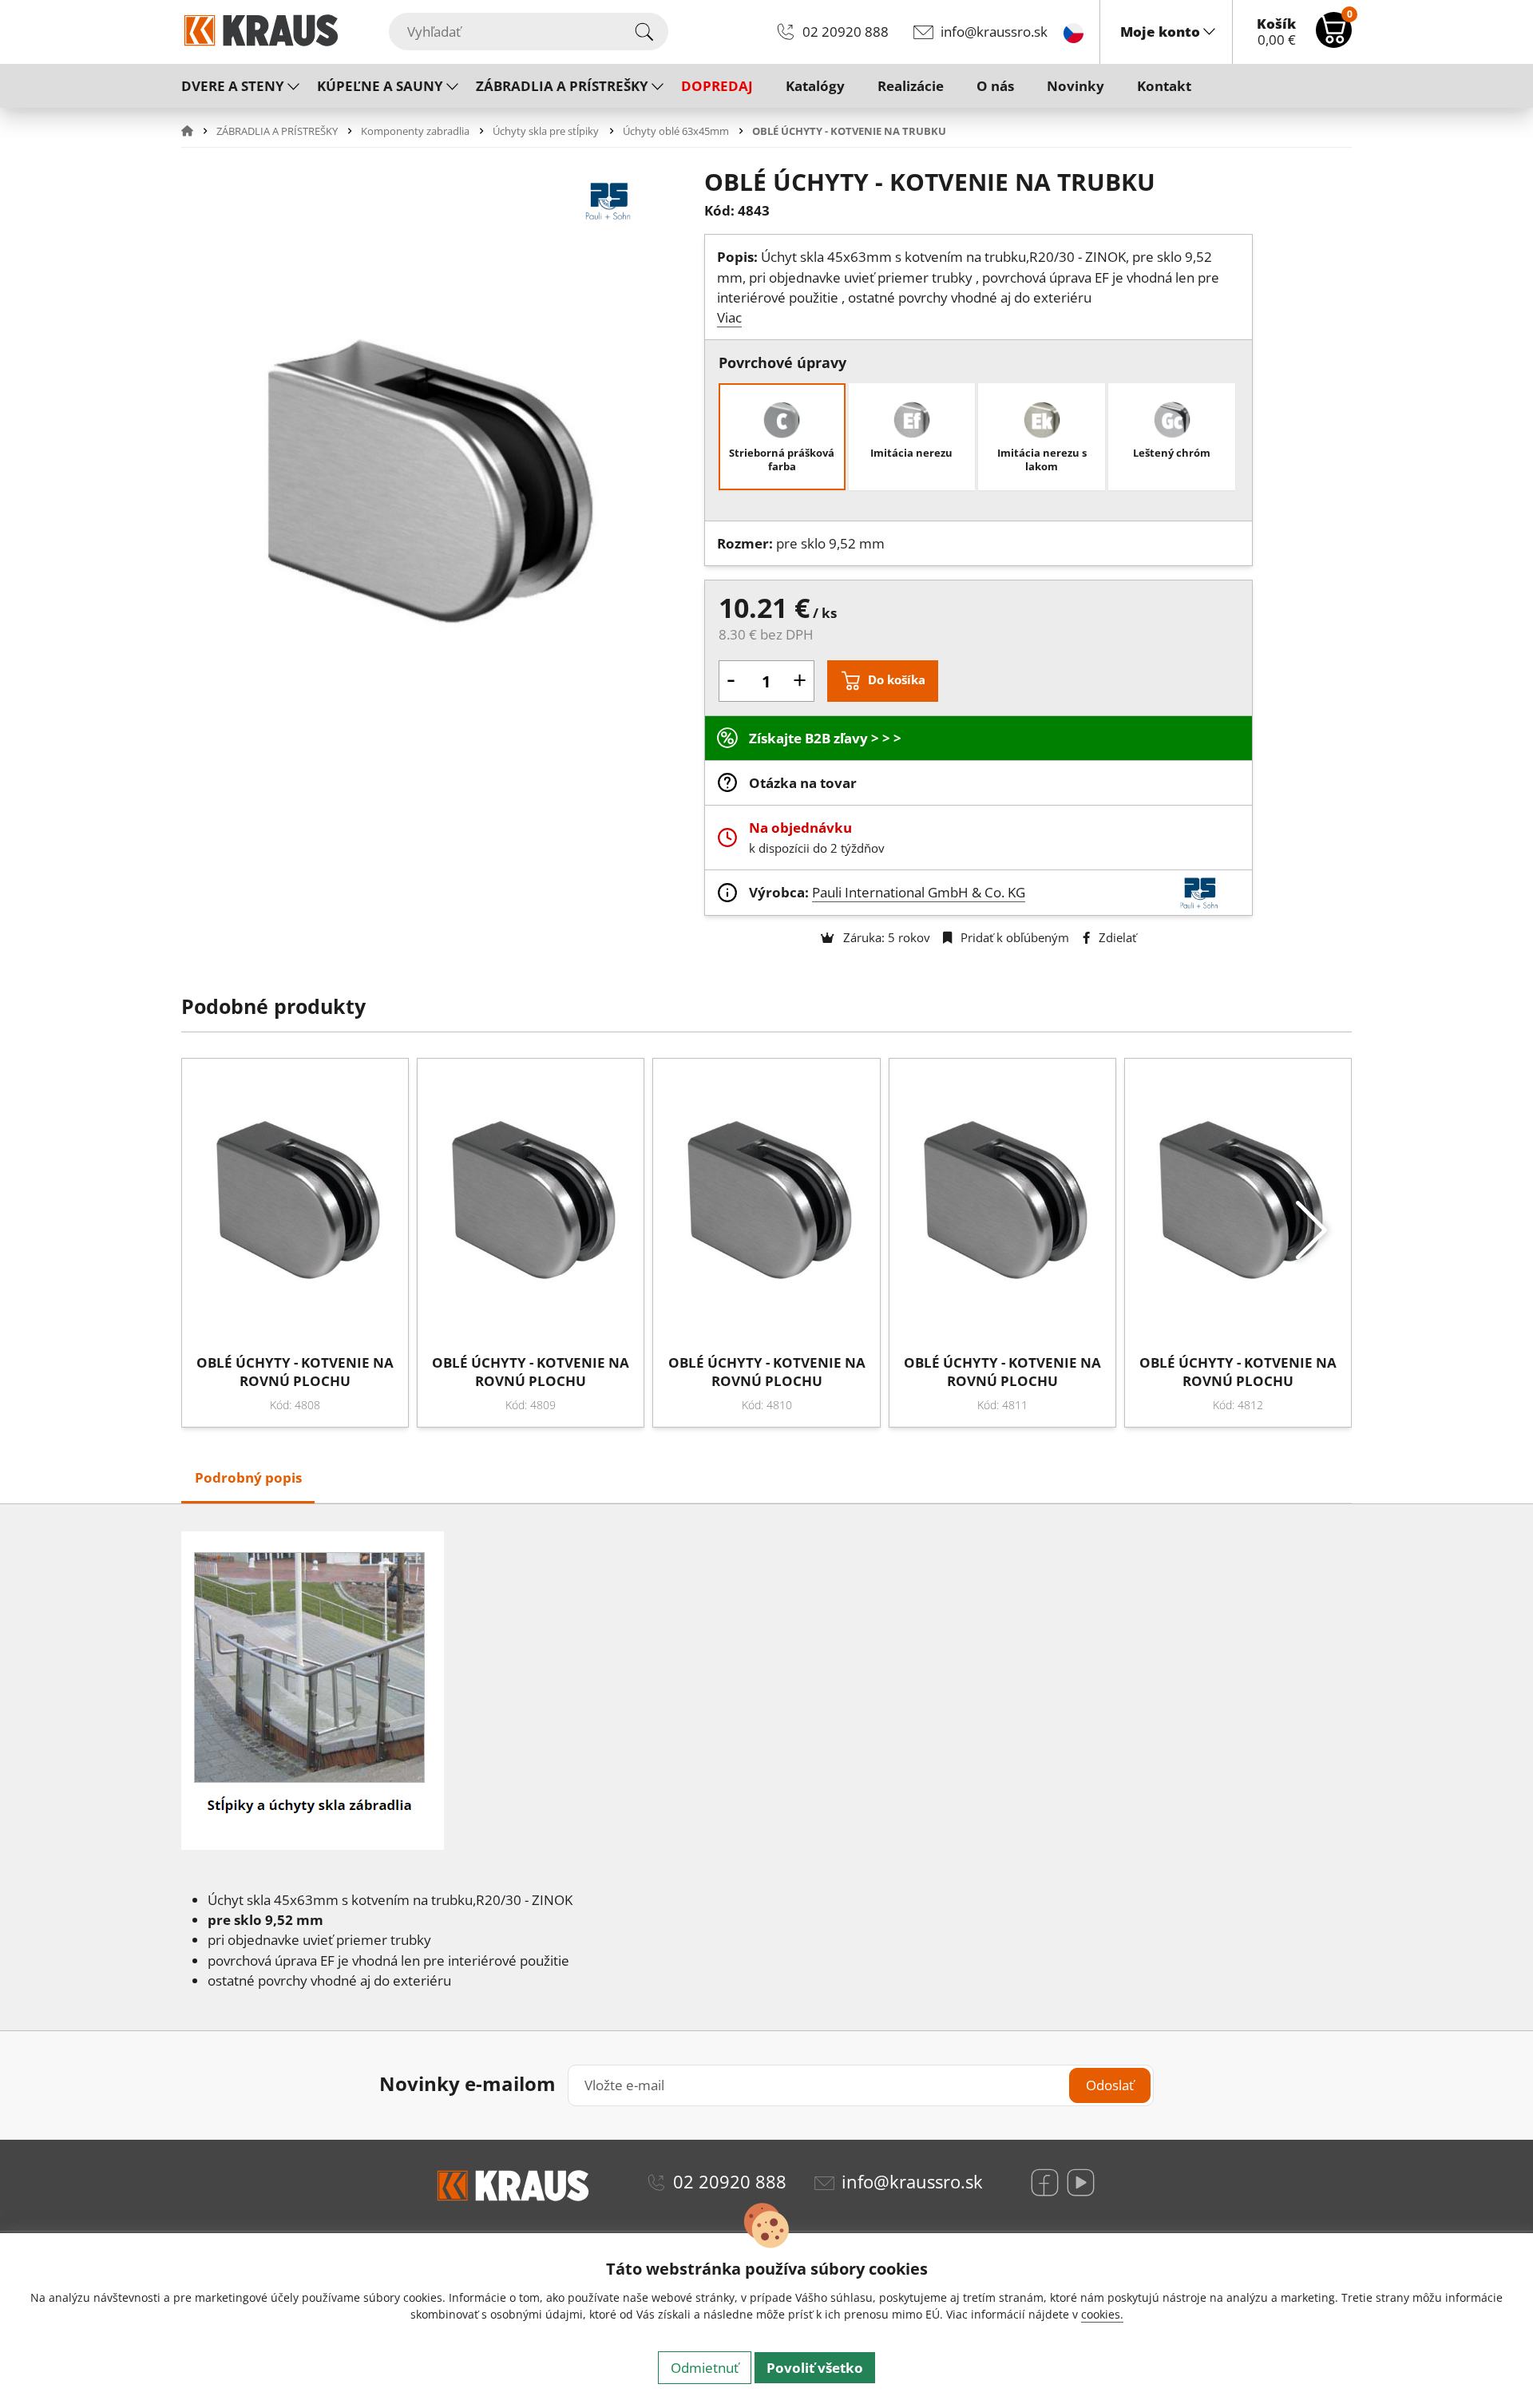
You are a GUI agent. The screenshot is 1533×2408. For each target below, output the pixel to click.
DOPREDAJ (717, 86)
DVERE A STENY (233, 86)
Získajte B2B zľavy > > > (825, 738)
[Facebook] (1045, 2182)
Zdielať (1116, 937)
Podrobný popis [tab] (248, 1477)
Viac (729, 317)
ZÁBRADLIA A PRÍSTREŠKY (562, 86)
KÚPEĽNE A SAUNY (380, 86)
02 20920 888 (846, 32)
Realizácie (911, 86)
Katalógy (815, 86)
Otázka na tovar (803, 783)
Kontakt (1164, 86)
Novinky (1075, 86)
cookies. (1102, 2314)
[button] (197, 131)
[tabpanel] (766, 1768)
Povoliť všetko (815, 2368)
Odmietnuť (705, 2368)
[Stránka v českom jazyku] (1073, 32)
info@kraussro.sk (994, 32)
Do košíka (897, 679)
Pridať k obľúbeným (1013, 937)
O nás (995, 86)
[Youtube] (1081, 2182)
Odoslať (1110, 2085)
